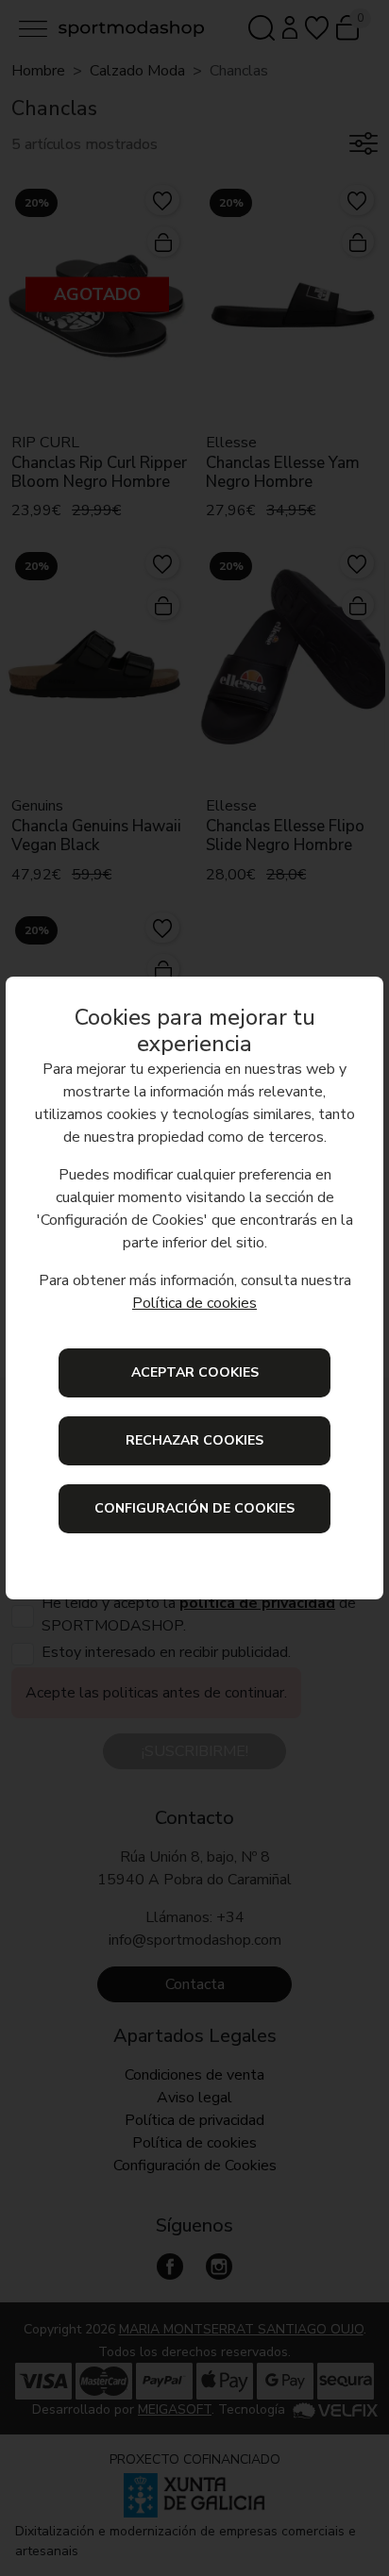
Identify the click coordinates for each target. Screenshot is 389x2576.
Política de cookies (194, 1303)
